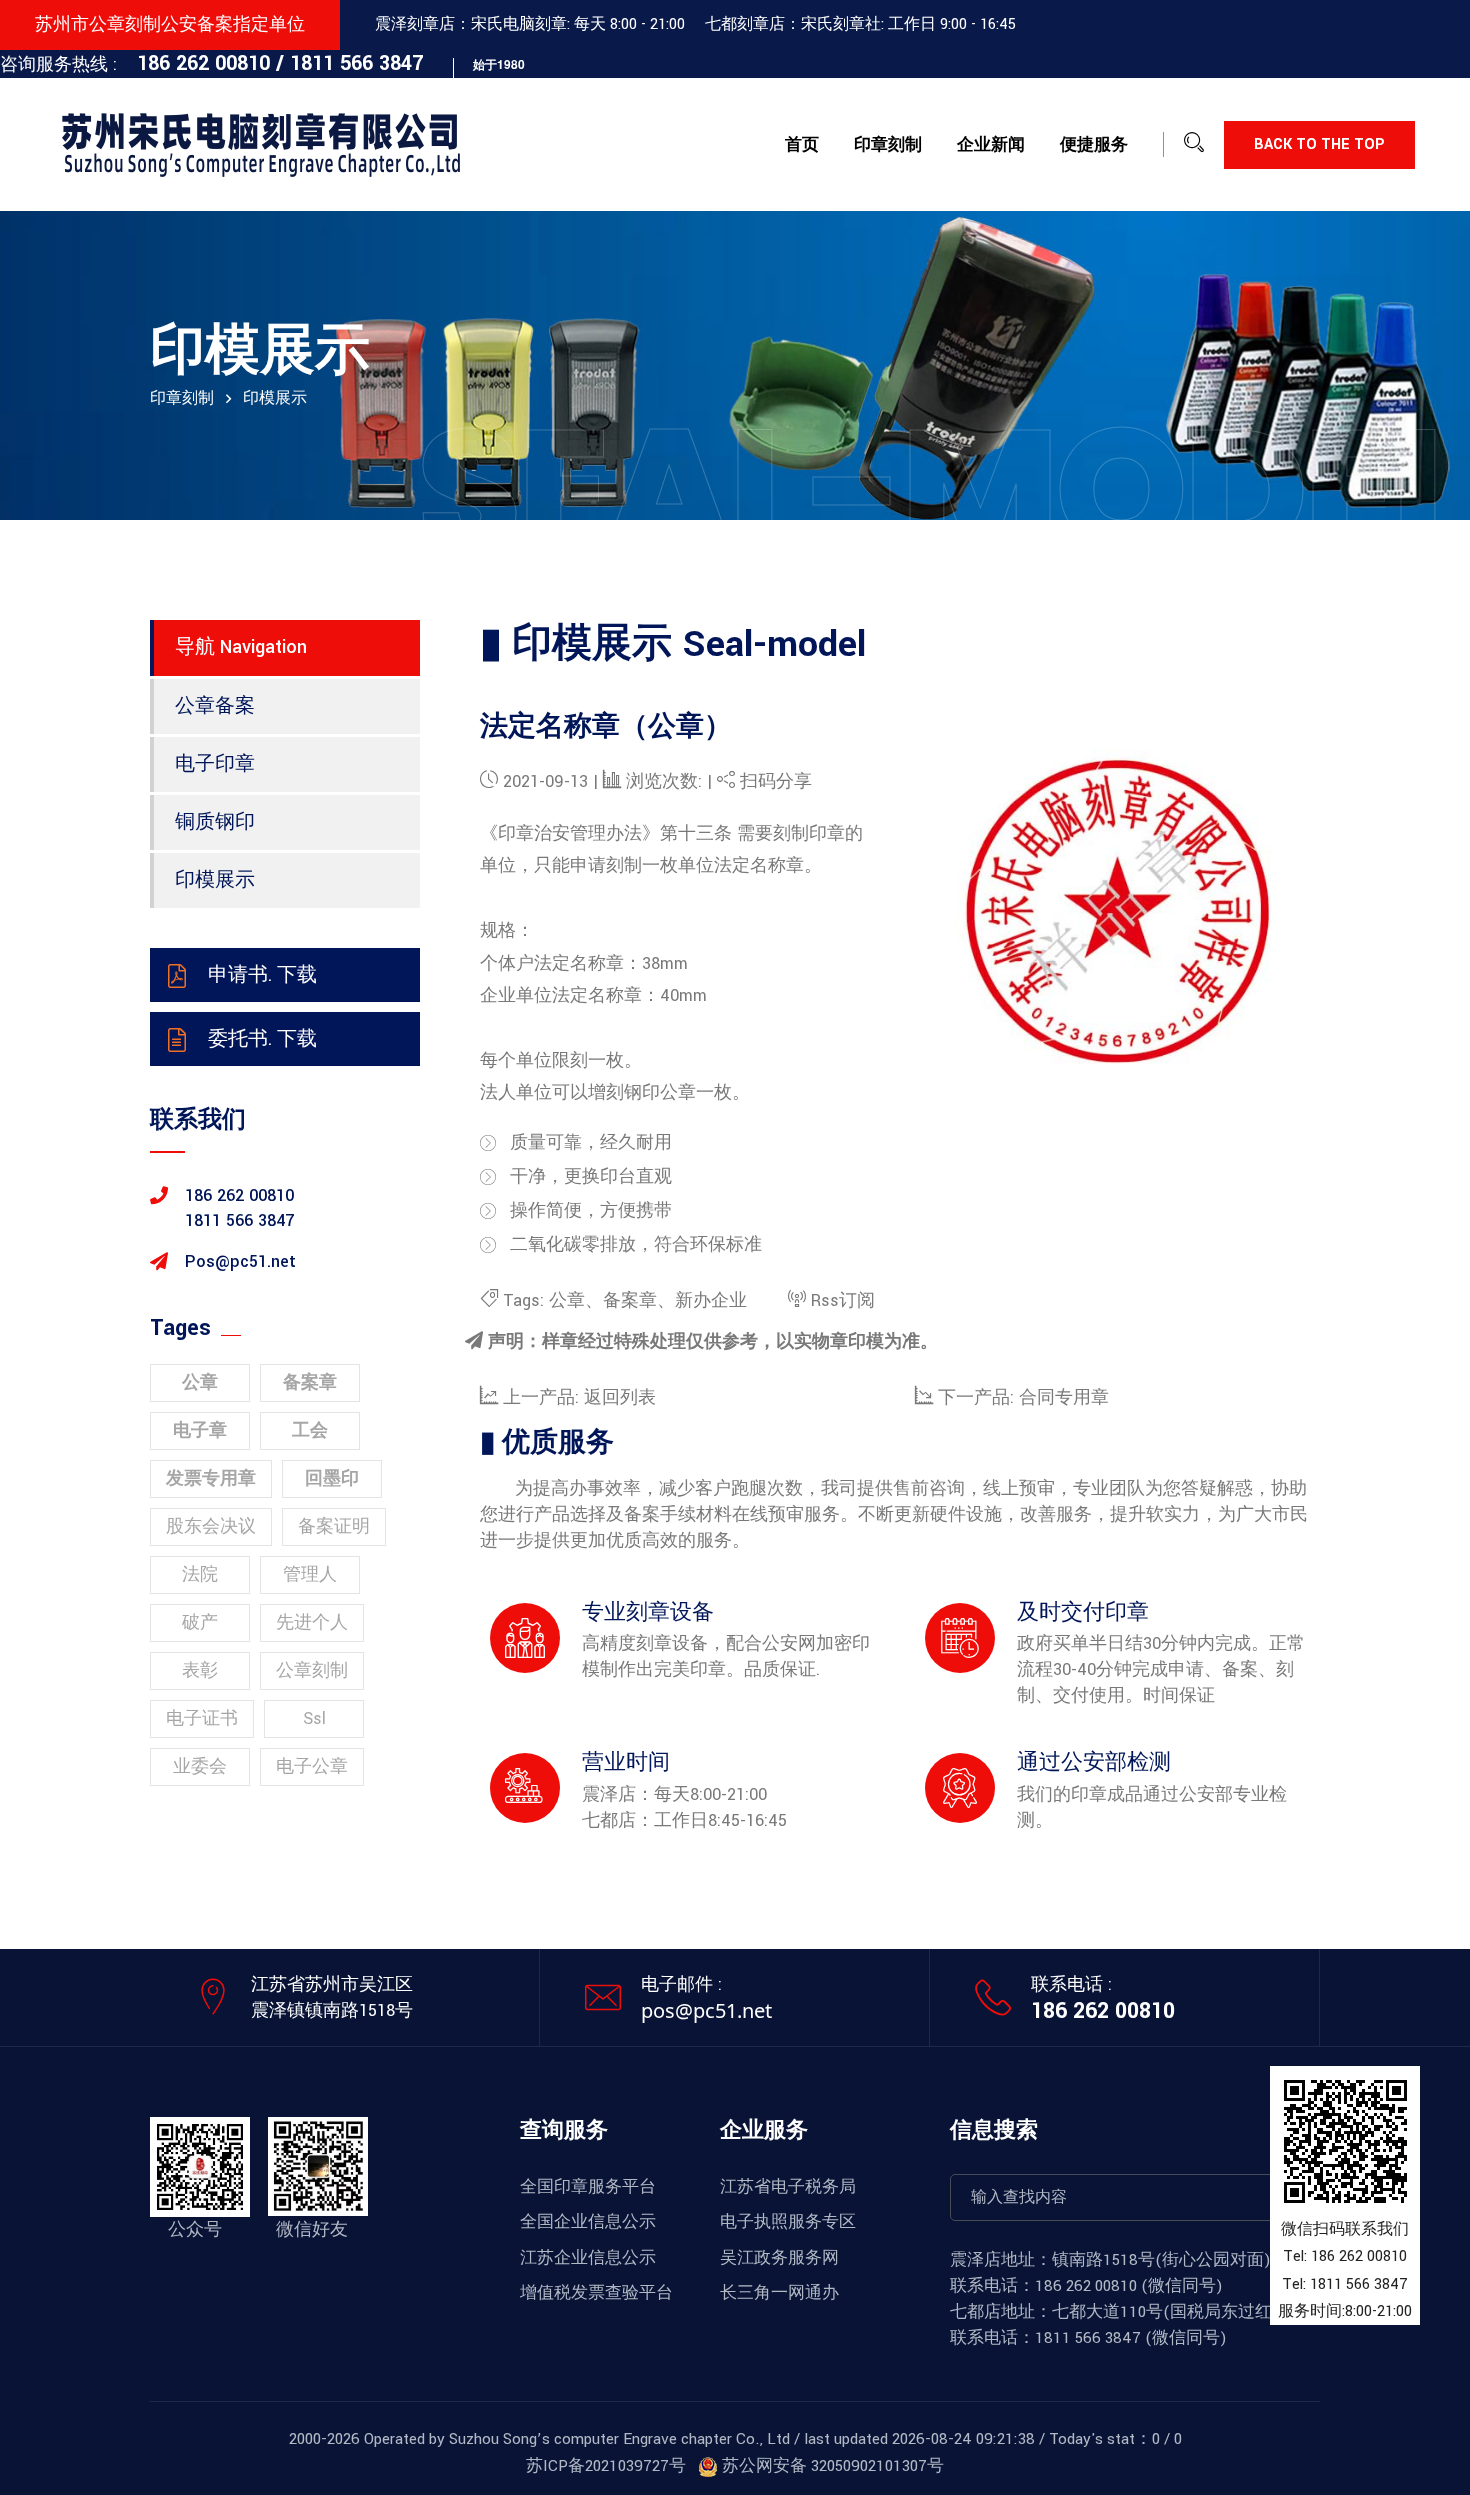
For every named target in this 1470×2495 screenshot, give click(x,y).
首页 (802, 145)
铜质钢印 (215, 822)
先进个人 (312, 1622)
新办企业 (711, 1300)
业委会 (200, 1766)
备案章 (630, 1300)
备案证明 (334, 1526)
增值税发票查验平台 (596, 2293)
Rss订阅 (843, 1300)
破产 (200, 1622)
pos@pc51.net (706, 2010)
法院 (200, 1574)
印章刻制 (888, 145)
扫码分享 (776, 781)
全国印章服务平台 (588, 2187)
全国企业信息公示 (588, 2222)
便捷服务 (1094, 145)
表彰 (200, 1670)
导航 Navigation (241, 647)
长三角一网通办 (779, 2293)
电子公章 (312, 1766)
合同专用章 (1064, 1397)
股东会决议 (211, 1526)
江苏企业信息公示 (588, 2258)
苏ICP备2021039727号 (606, 2466)
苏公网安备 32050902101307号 (831, 2466)
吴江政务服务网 (779, 2258)
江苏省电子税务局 (788, 2187)
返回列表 (620, 1397)
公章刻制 (312, 1670)
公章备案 (215, 706)
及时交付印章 (1083, 1612)
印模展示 (215, 880)
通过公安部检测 (1094, 1762)
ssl (314, 1718)
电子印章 (215, 764)
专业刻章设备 (648, 1612)
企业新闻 (991, 145)
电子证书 (202, 1718)
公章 (567, 1300)
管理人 (310, 1574)
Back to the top (1319, 144)
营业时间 (626, 1762)
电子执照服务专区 (788, 2222)
